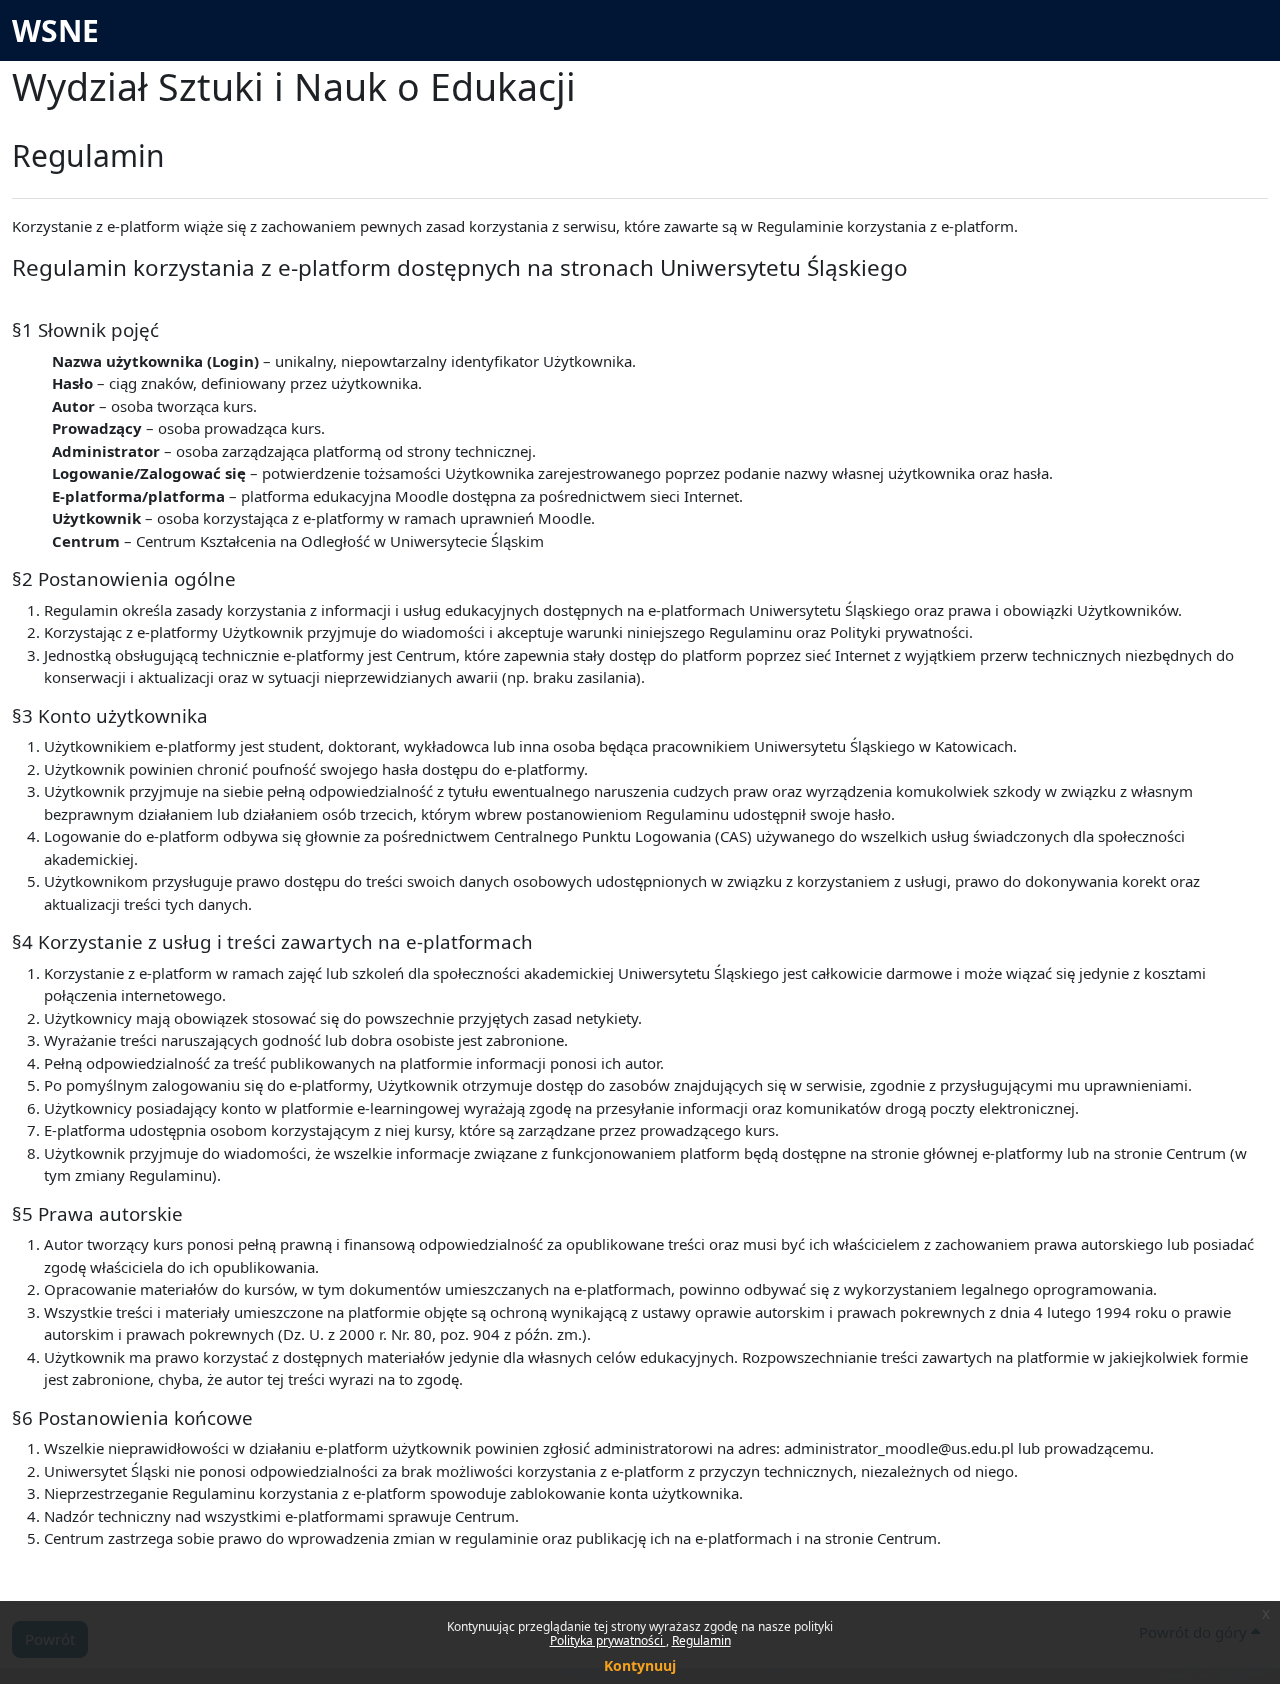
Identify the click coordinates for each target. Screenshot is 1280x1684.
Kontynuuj (640, 1665)
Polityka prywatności (608, 1640)
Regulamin (701, 1640)
